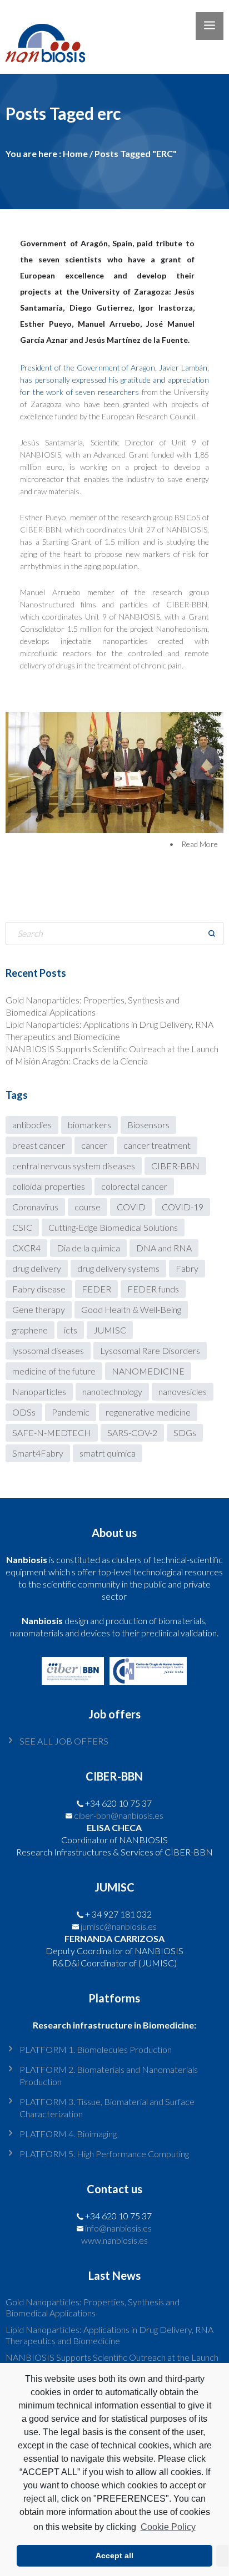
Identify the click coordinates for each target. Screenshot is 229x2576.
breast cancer (39, 1145)
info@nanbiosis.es (118, 2228)
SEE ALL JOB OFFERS (64, 1741)
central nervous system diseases (74, 1166)
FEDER (96, 1289)
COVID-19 (183, 1207)
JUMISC (110, 1330)
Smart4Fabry (38, 1453)
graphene (30, 1330)
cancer (94, 1145)
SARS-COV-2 (132, 1432)
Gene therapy (39, 1309)
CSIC (22, 1227)
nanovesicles (183, 1391)
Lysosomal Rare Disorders (150, 1350)
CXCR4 (26, 1248)
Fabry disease (39, 1289)
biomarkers (89, 1125)
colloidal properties (49, 1186)
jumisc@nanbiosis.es (119, 1926)
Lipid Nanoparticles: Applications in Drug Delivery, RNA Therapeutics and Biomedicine (109, 2335)
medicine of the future (54, 1371)
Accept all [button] (114, 2555)
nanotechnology (112, 1391)
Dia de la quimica (88, 1248)
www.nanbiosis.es (114, 2240)
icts (71, 1330)
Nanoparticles (39, 1391)
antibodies (32, 1125)
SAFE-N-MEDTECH (52, 1432)
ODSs (24, 1412)
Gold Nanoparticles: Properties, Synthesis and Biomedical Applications (93, 2307)
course (88, 1207)
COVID (131, 1207)
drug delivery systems (118, 1268)
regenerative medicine (148, 1412)
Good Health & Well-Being (131, 1309)
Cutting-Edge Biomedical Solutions (113, 1227)
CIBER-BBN (175, 1166)
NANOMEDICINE (148, 1371)
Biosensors (148, 1125)
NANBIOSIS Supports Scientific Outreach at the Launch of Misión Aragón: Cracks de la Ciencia (112, 2363)
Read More (200, 844)
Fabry (187, 1268)
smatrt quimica (108, 1453)
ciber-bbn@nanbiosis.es (119, 1815)
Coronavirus (35, 1207)
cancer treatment (157, 1145)
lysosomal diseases (48, 1350)
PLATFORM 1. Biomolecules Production (96, 2049)
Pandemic (71, 1412)
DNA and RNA (164, 1248)
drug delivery (37, 1268)
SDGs (185, 1432)
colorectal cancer (134, 1186)
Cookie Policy (168, 2527)
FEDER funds (153, 1289)
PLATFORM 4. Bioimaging (68, 2134)
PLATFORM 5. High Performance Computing (104, 2154)
